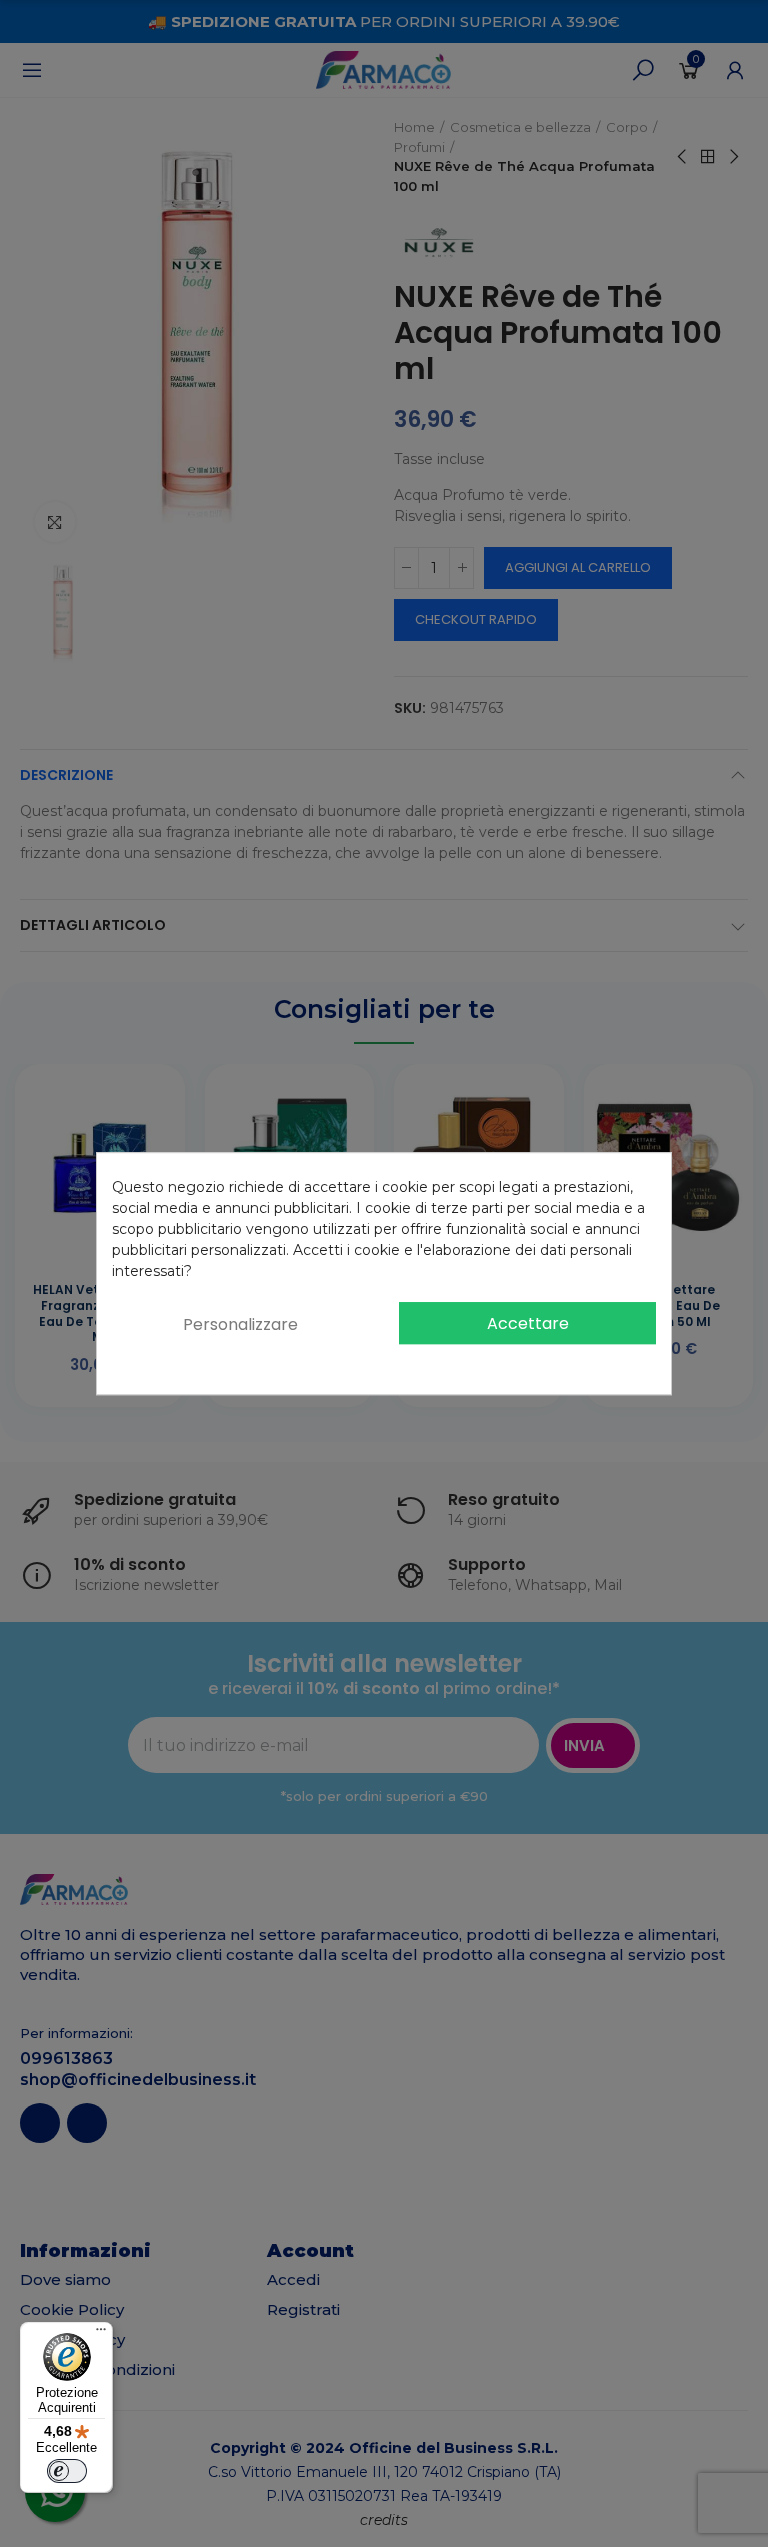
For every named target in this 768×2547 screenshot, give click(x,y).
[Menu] (101, 2334)
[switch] (67, 2471)
